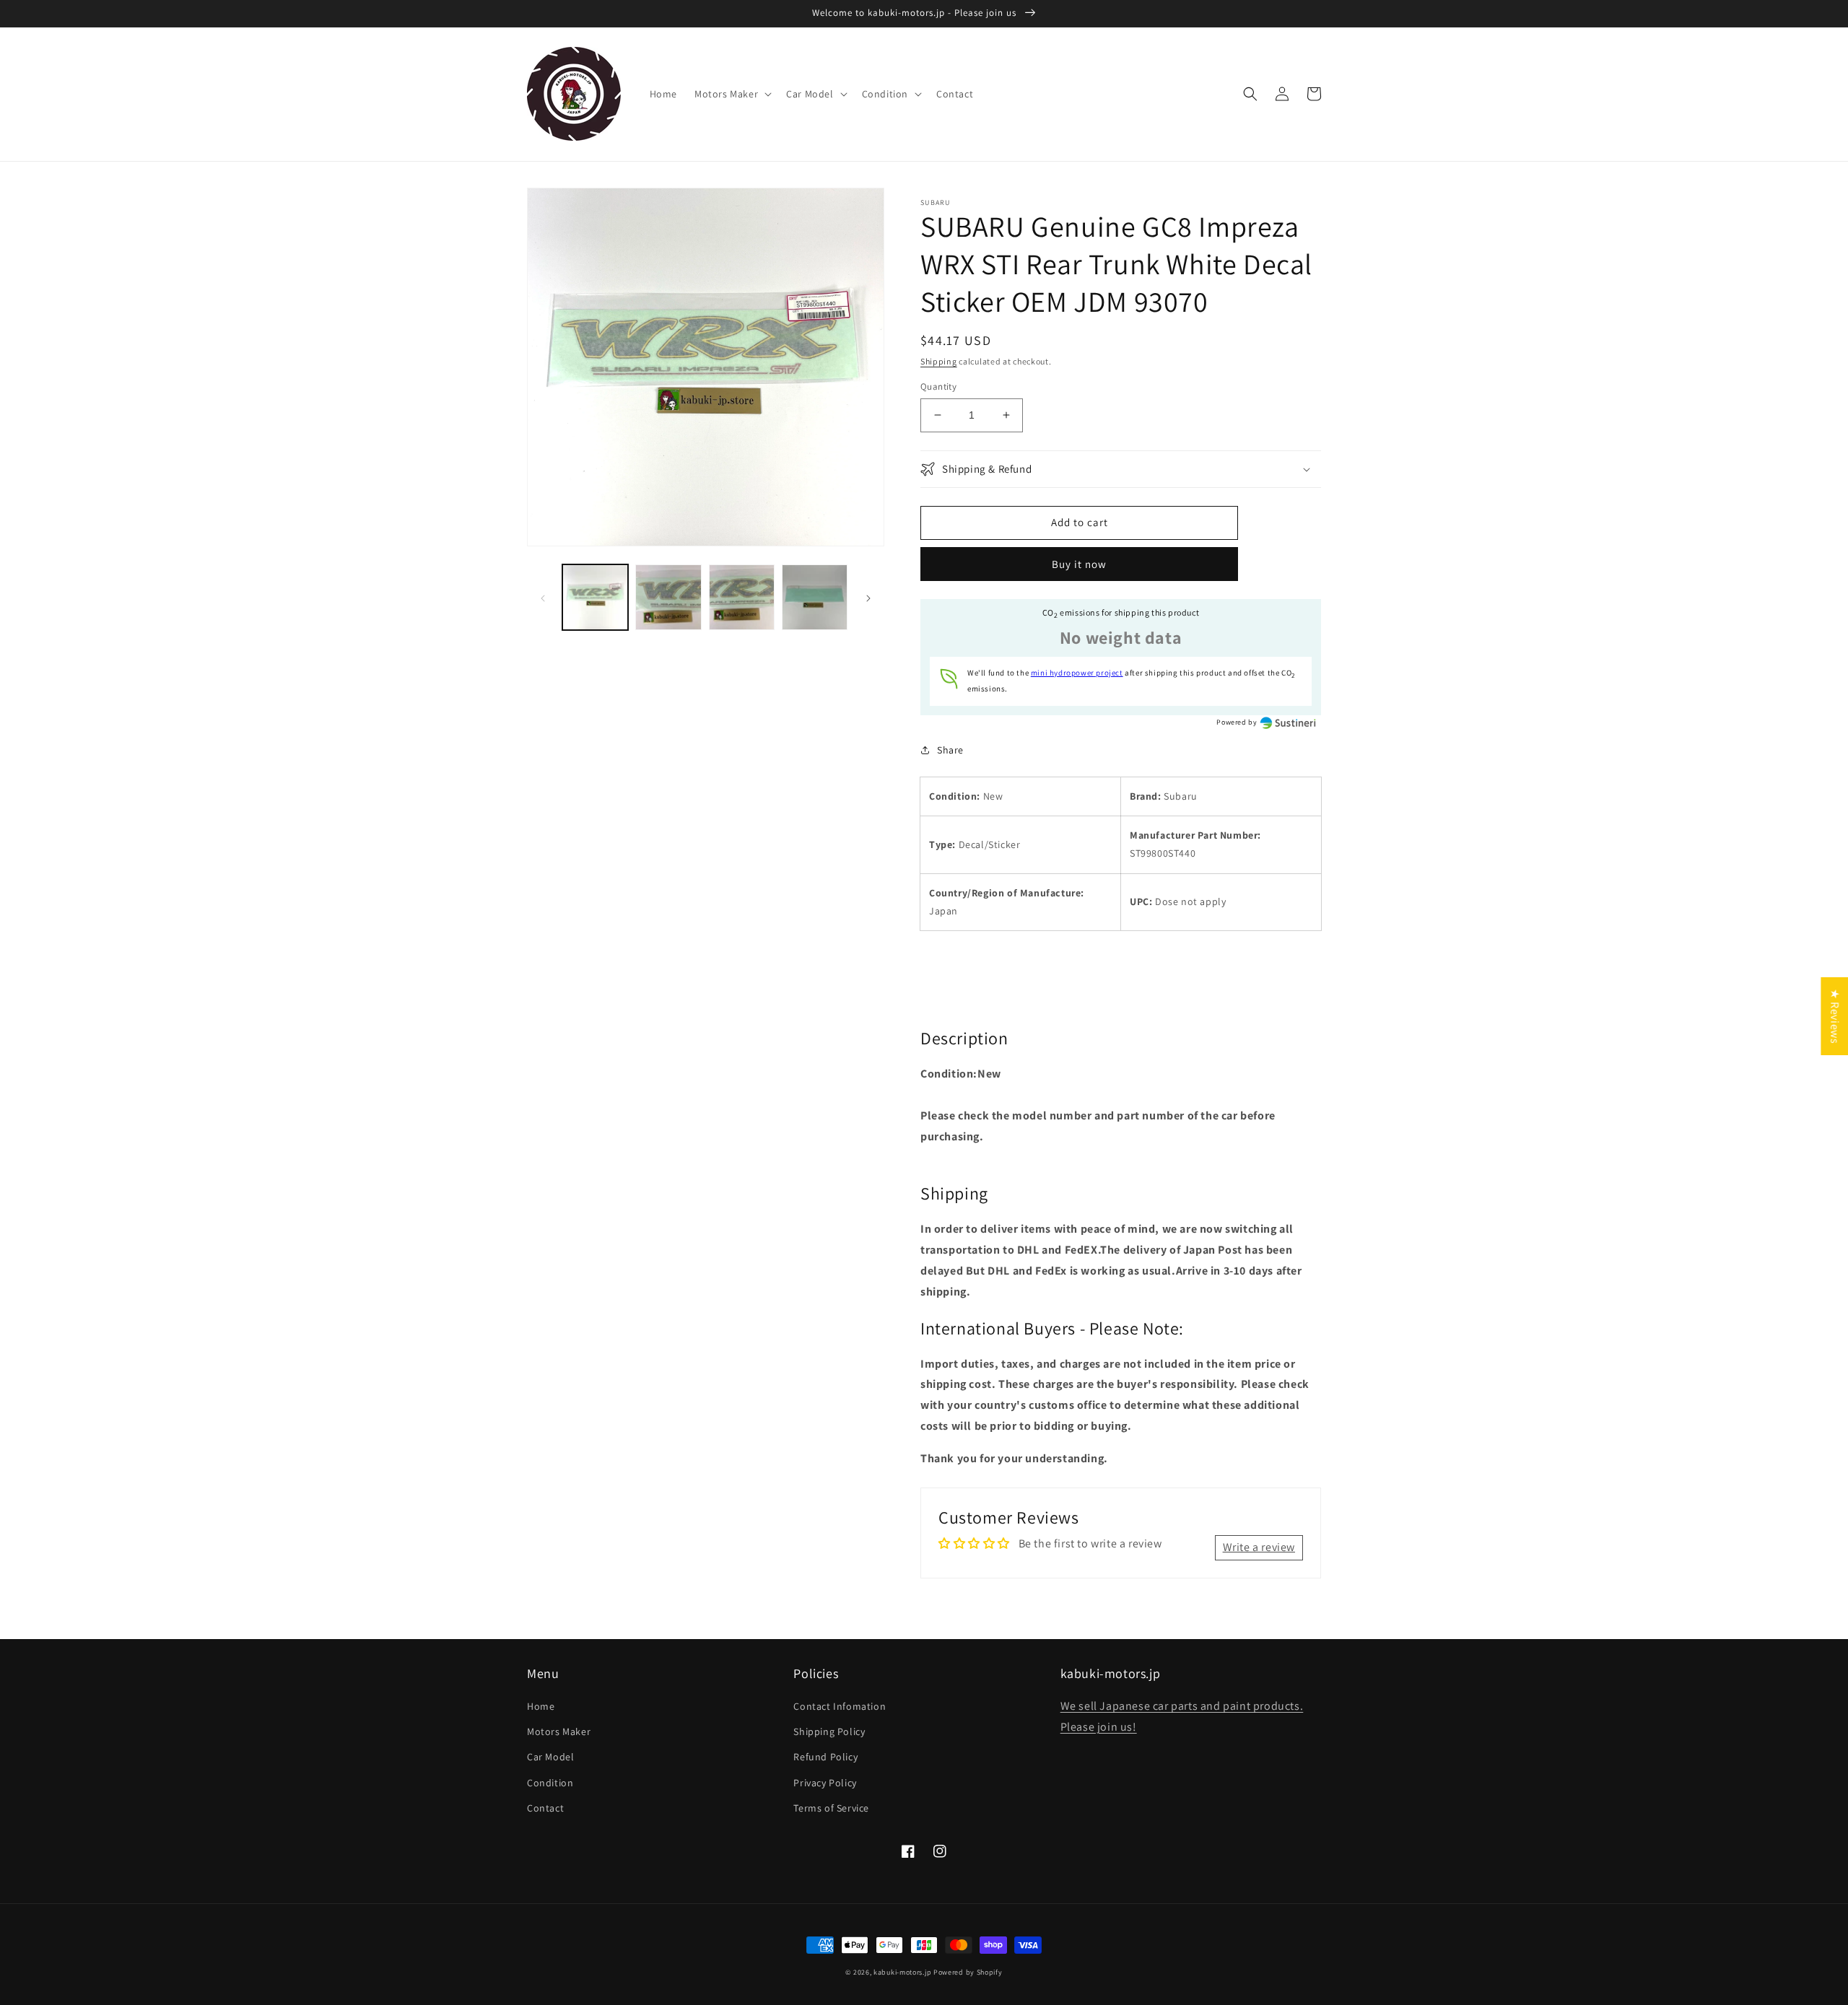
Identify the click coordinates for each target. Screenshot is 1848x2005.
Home (541, 1706)
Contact (545, 1808)
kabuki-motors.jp (902, 1972)
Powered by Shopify (968, 1972)
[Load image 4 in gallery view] (815, 597)
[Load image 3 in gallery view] (742, 597)
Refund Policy (825, 1757)
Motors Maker (559, 1731)
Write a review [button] (1259, 1547)
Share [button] (950, 750)
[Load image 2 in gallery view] (668, 597)
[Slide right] (868, 598)
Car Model (550, 1757)
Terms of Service (831, 1808)
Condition (550, 1783)
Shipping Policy (829, 1731)
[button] (732, 94)
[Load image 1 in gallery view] (595, 597)
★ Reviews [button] (1835, 1016)
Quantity (938, 386)
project (1077, 673)
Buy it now (1079, 564)
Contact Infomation (840, 1706)
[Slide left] (543, 598)
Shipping (939, 361)
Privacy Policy (825, 1783)
